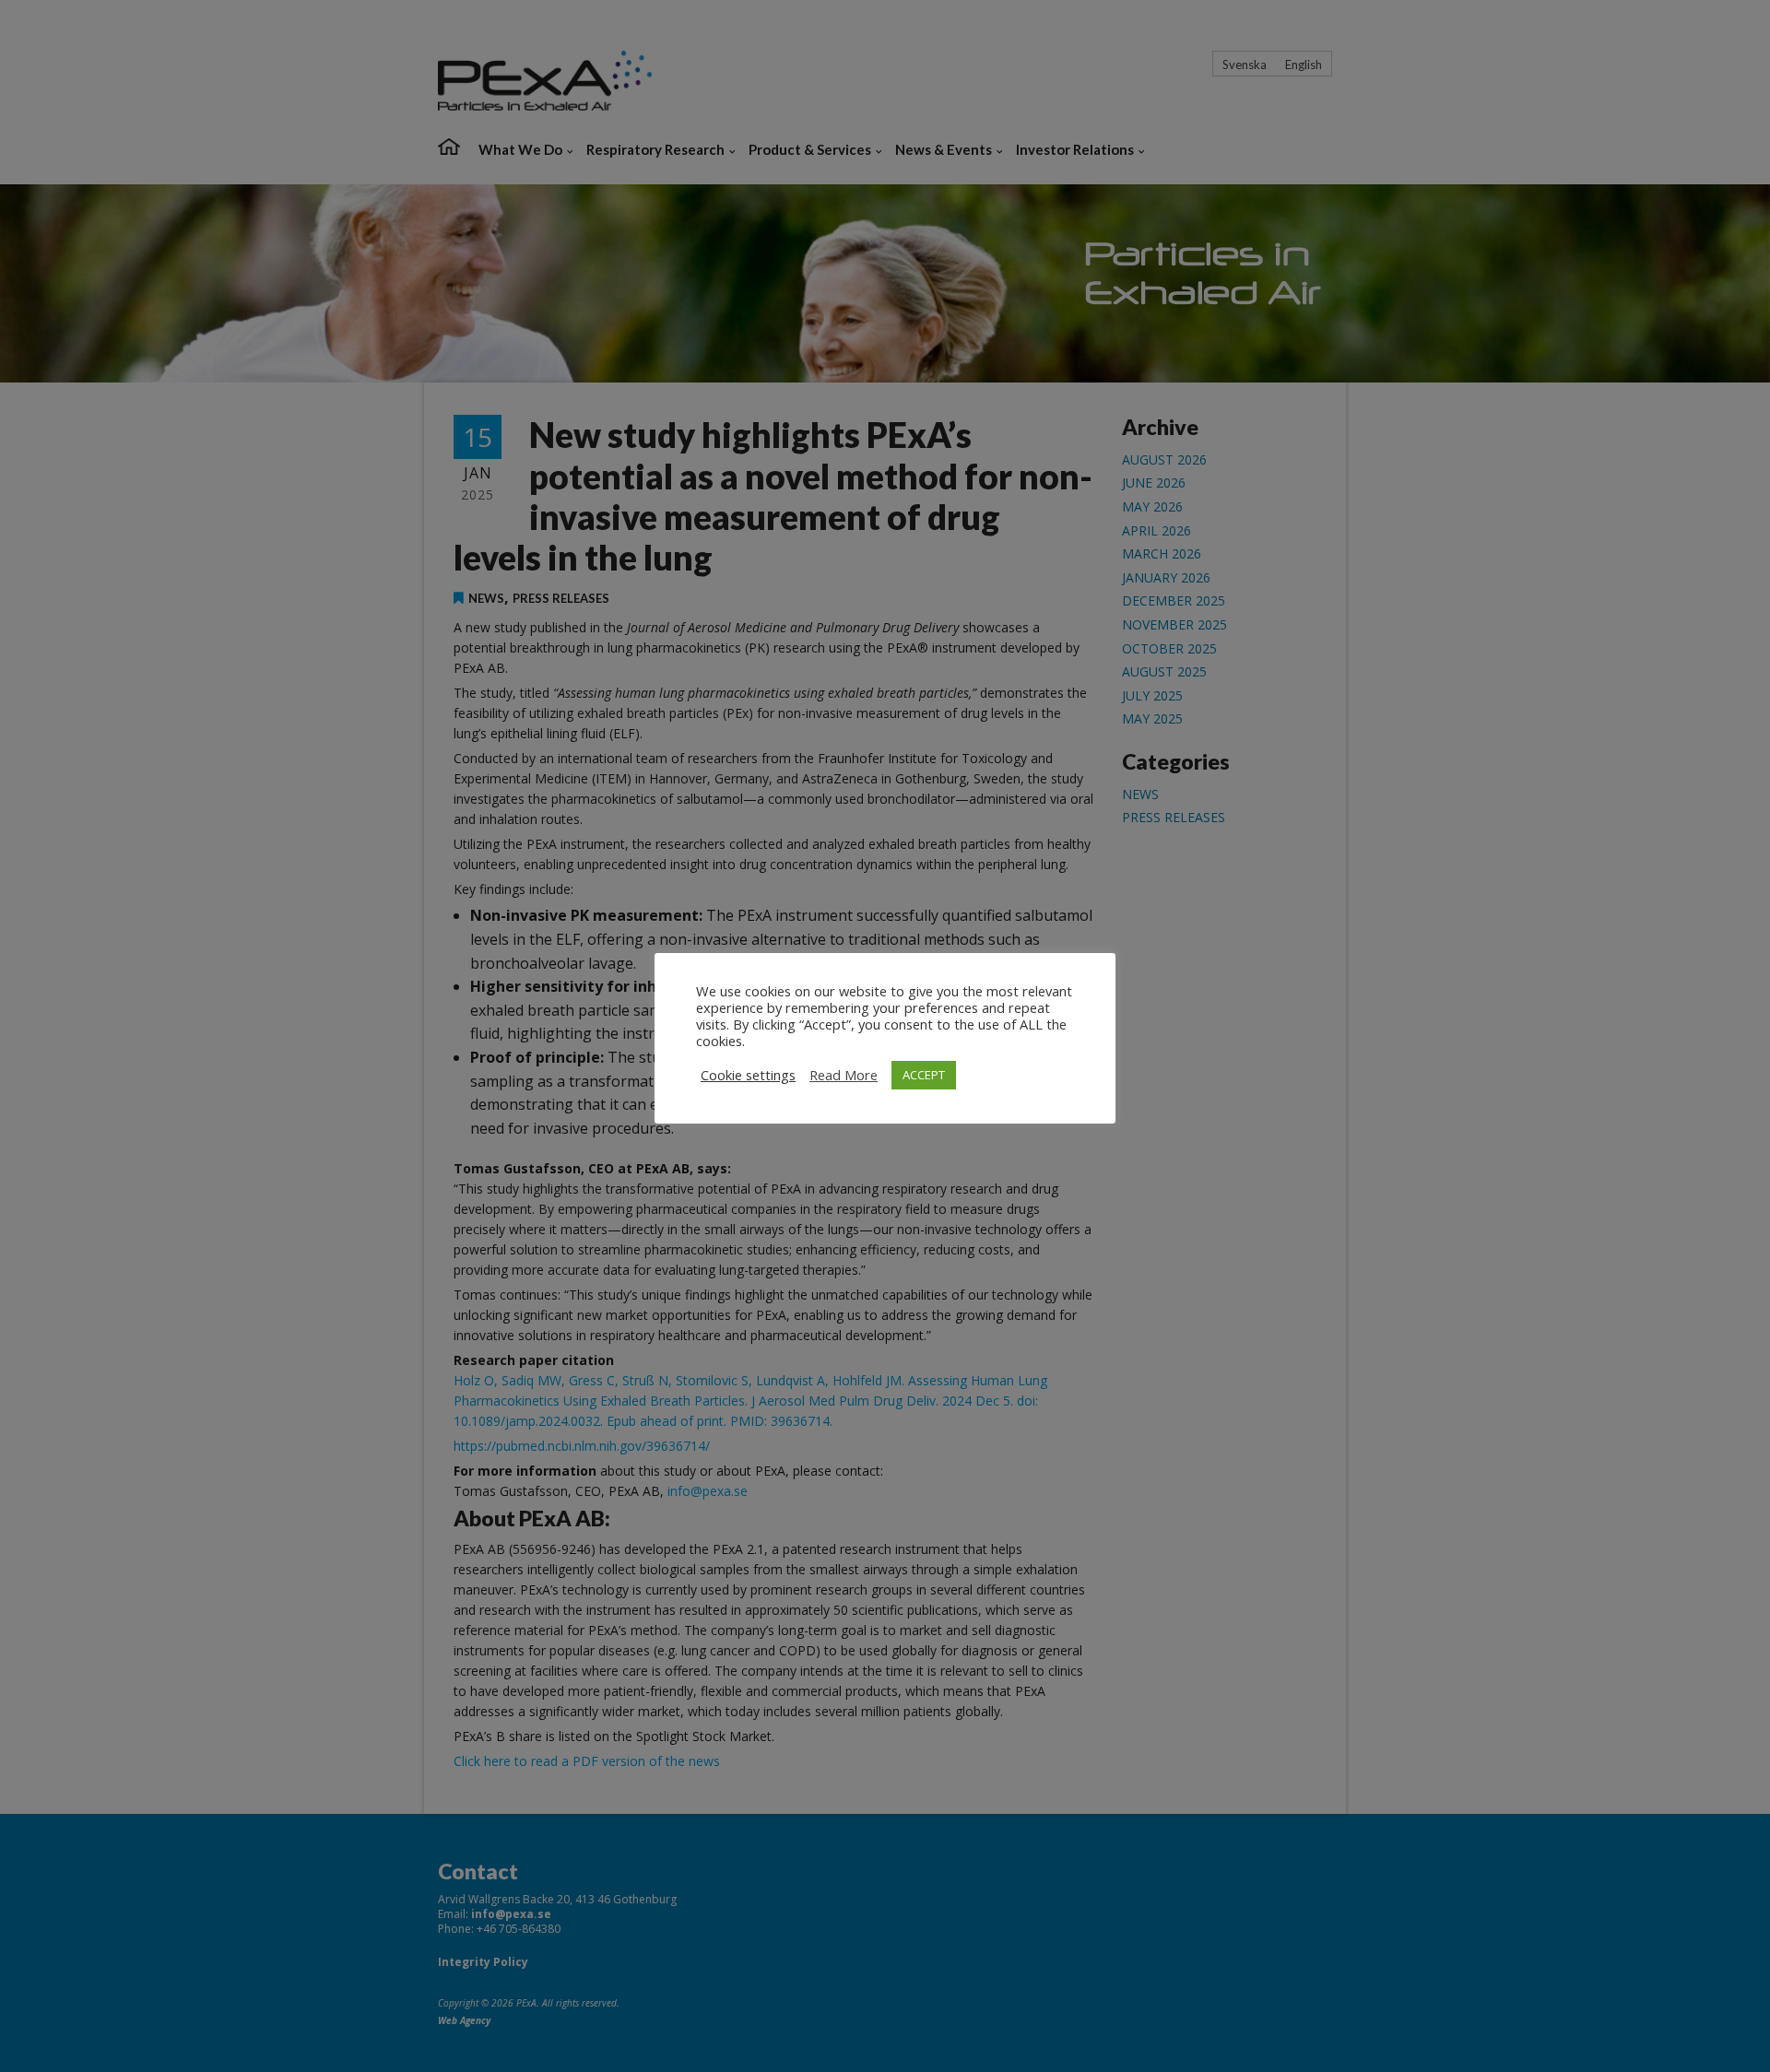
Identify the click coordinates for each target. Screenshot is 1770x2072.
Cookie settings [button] (748, 1075)
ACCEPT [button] (924, 1075)
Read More (844, 1075)
